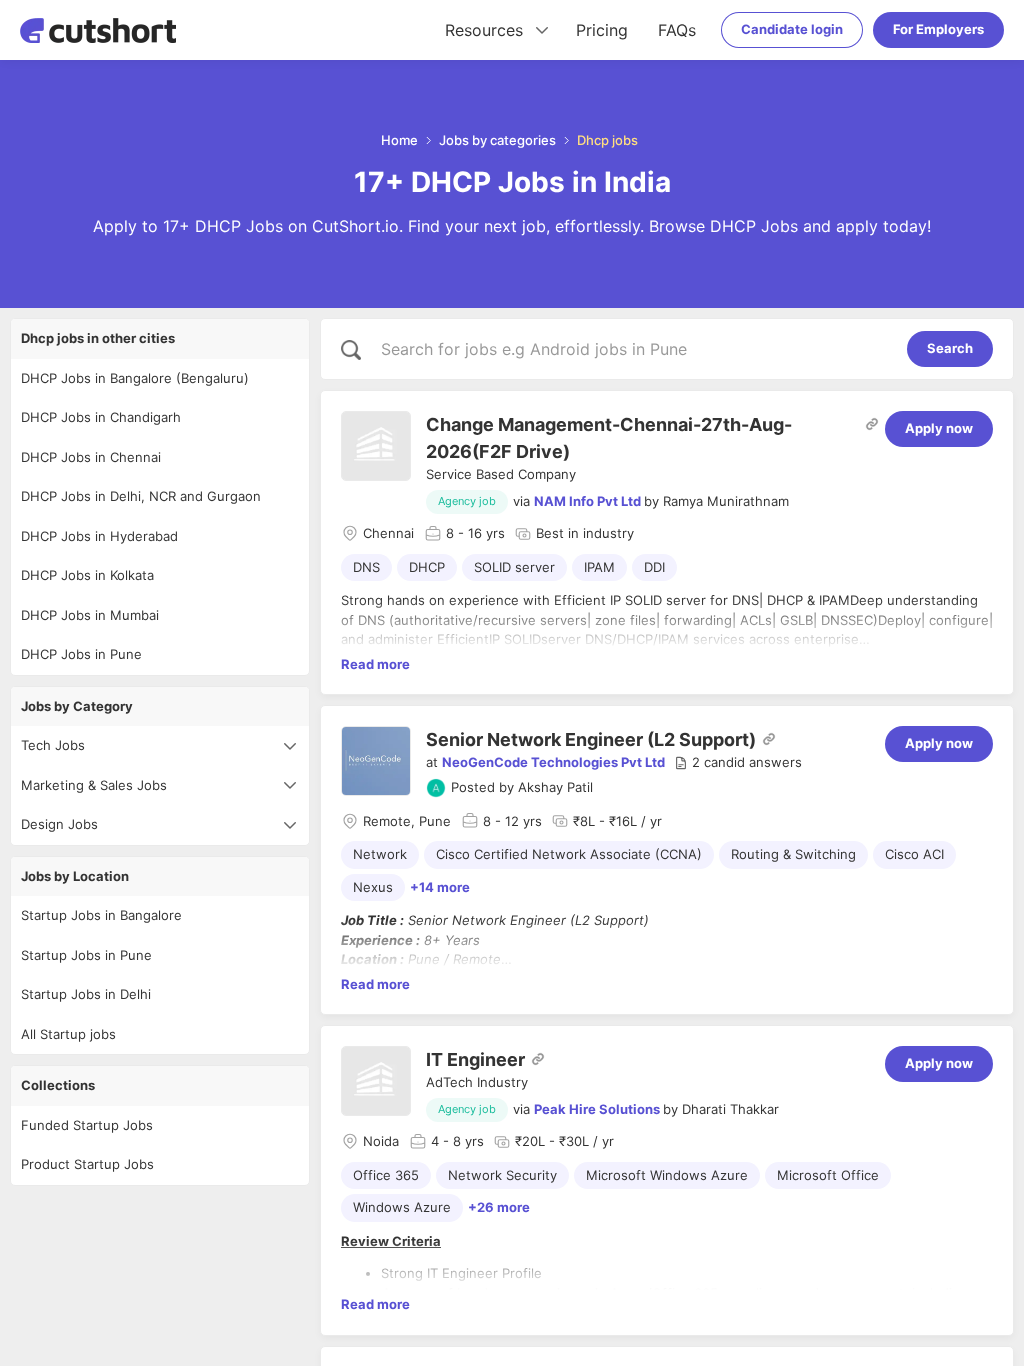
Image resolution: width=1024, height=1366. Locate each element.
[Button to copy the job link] (872, 424)
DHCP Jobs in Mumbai (90, 615)
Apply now (939, 428)
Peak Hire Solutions (597, 1109)
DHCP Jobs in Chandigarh (101, 417)
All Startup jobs (68, 1034)
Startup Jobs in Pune (86, 955)
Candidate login (792, 29)
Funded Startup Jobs (87, 1125)
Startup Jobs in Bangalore (101, 915)
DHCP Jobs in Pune (81, 654)
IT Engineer (475, 1059)
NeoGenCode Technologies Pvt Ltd (553, 762)
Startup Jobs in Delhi (86, 994)
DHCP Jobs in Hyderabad (99, 536)
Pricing (602, 30)
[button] (738, 763)
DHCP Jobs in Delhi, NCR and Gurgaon (141, 496)
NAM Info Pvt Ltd (587, 501)
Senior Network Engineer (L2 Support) (591, 739)
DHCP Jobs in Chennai (91, 457)
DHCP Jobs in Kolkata (87, 575)
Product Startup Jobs (87, 1164)
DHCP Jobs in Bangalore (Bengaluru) (135, 378)
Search (950, 348)
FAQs (677, 30)
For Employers (938, 29)
